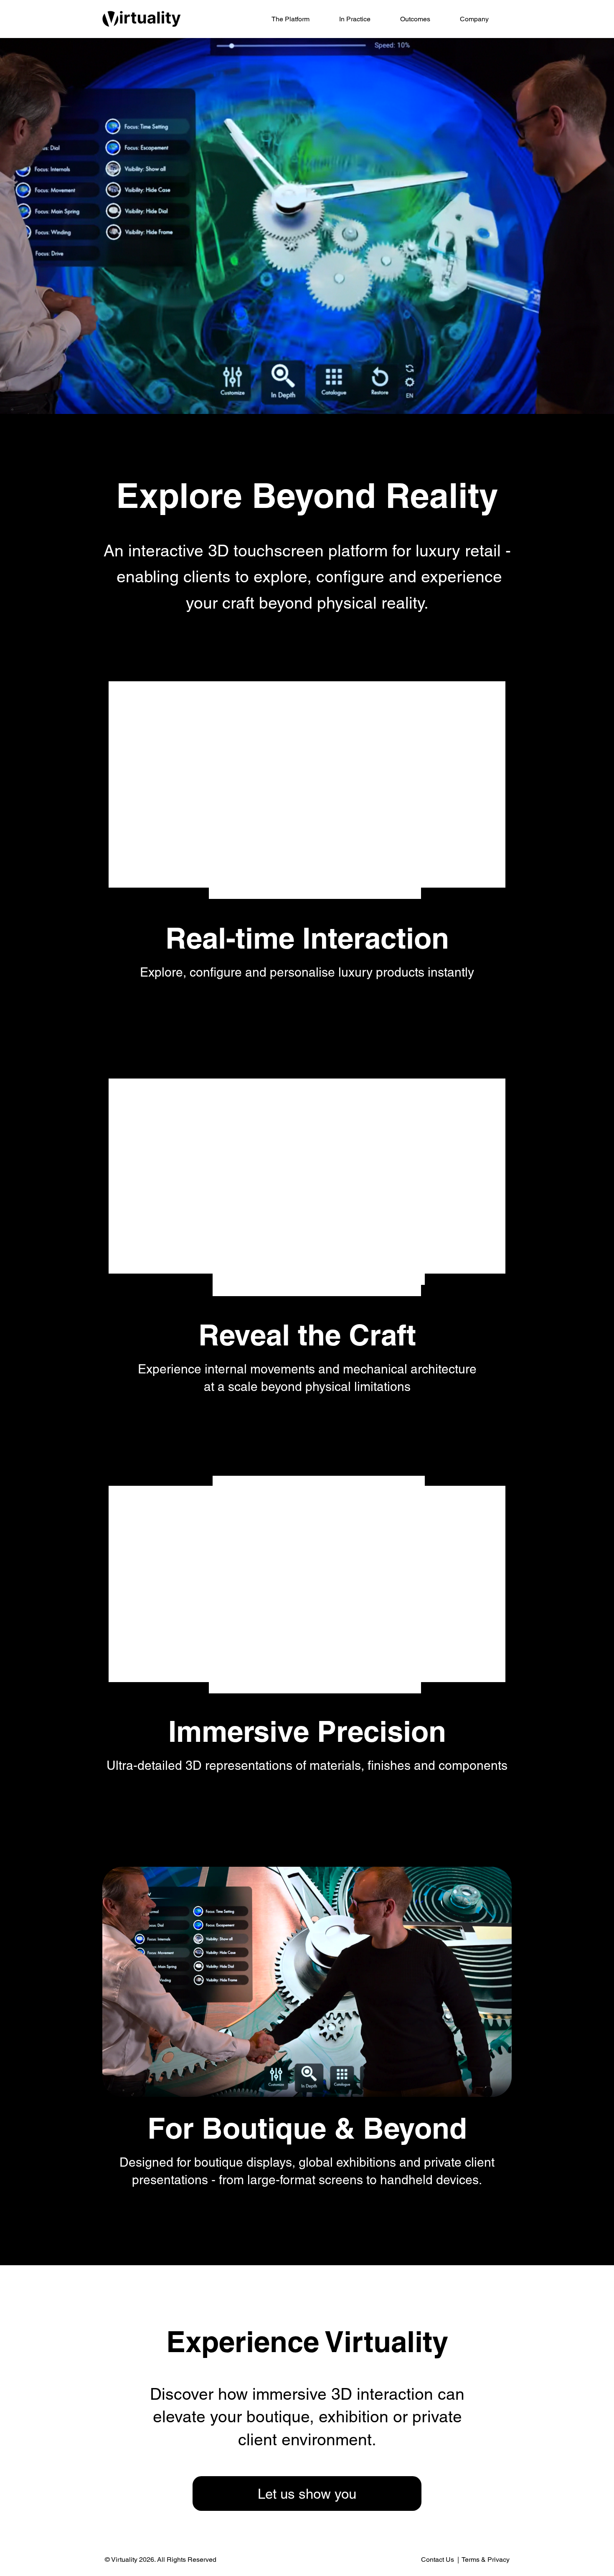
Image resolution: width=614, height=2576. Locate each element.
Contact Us (438, 2560)
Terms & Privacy (486, 2560)
